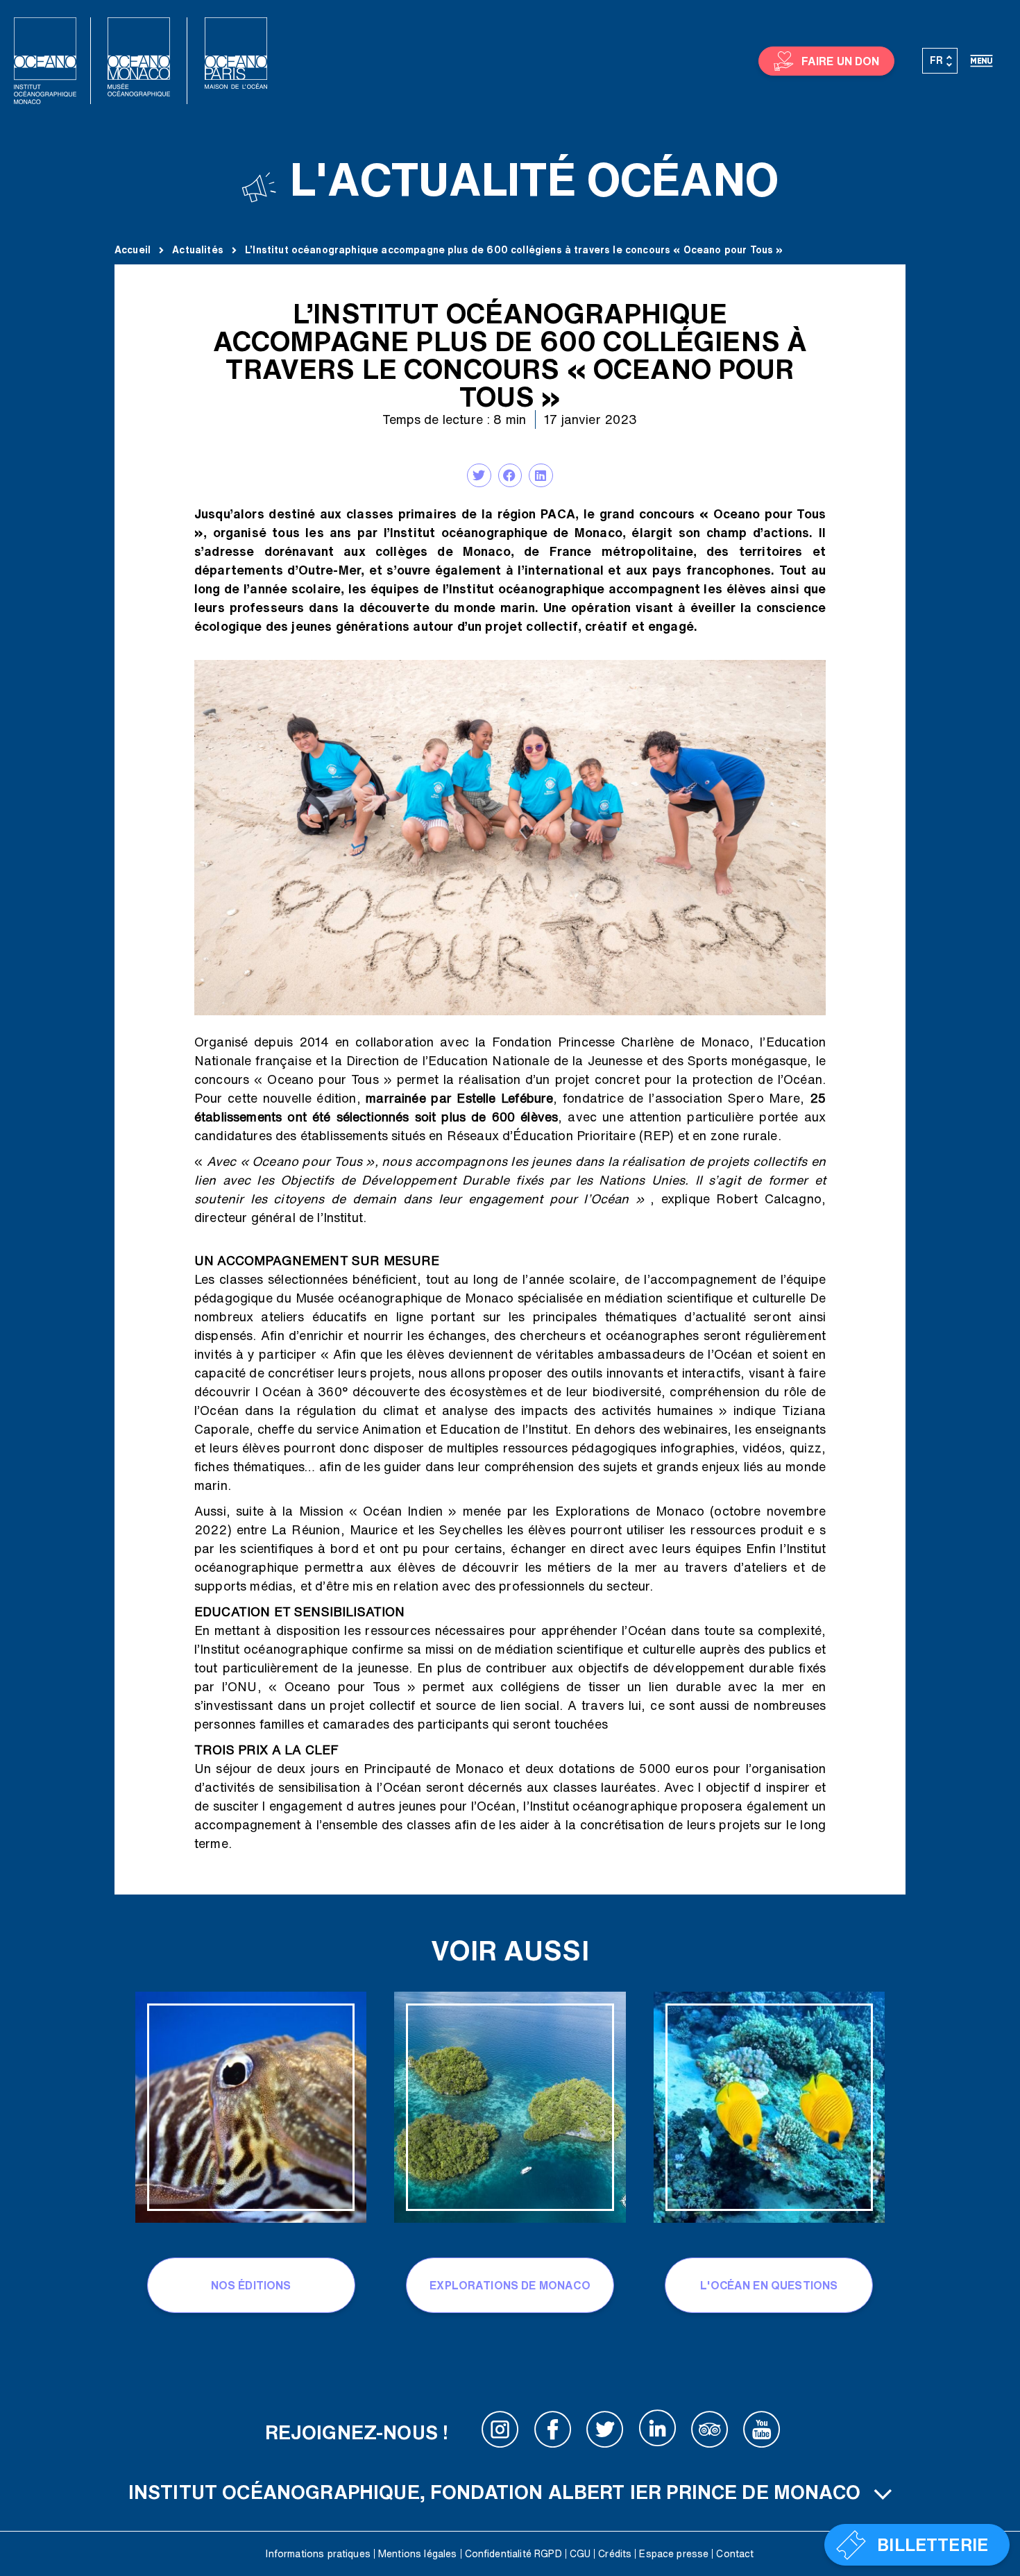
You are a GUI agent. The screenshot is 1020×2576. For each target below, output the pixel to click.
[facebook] (553, 2432)
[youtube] (762, 2432)
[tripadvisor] (710, 2432)
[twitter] (605, 2432)
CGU (580, 2554)
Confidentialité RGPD (513, 2554)
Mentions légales (418, 2554)
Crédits (615, 2554)
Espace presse (674, 2554)
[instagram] (500, 2432)
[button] (479, 475)
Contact (735, 2554)
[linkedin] (657, 2432)
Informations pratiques (318, 2554)
